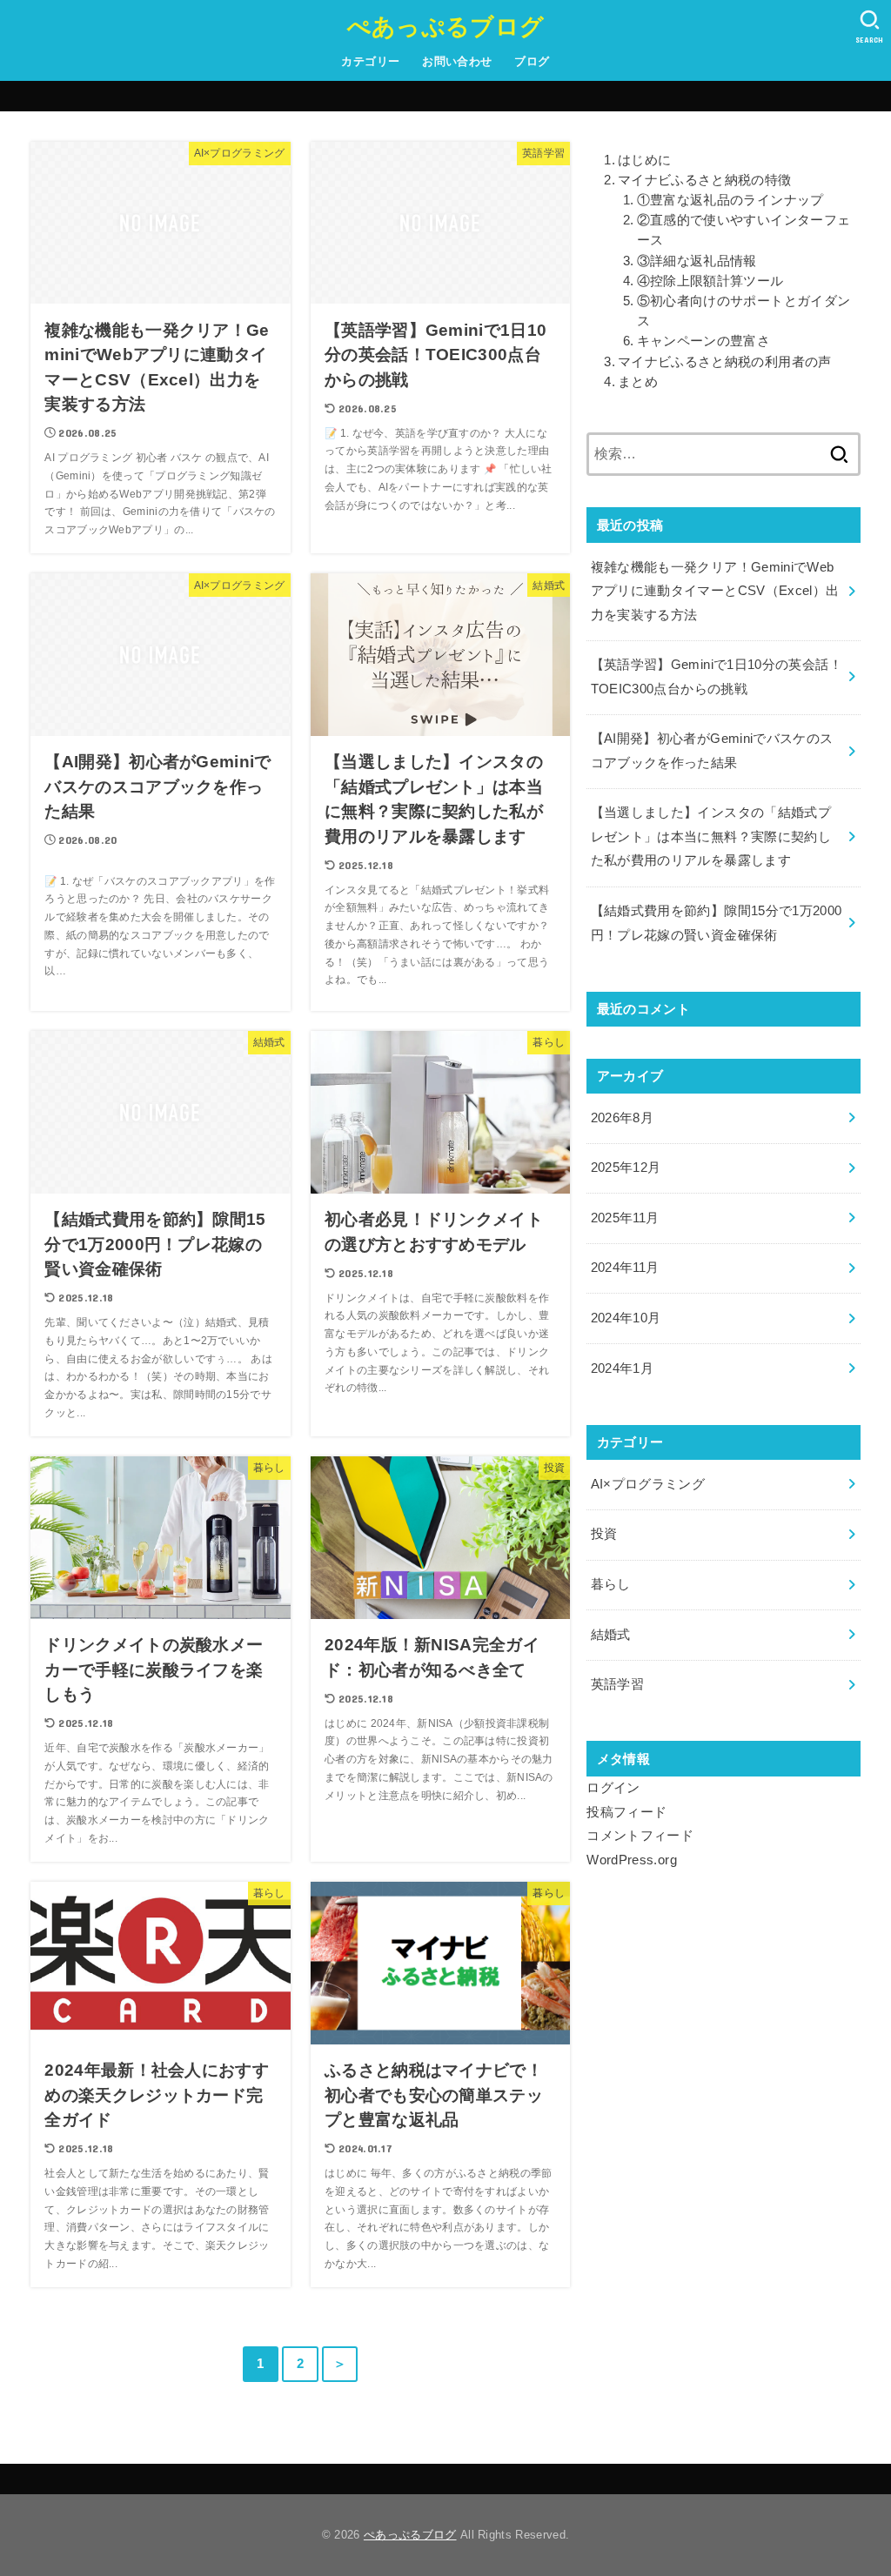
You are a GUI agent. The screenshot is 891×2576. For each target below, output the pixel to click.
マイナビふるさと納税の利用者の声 (724, 362)
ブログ (532, 61)
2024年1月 (623, 1368)
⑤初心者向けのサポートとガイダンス (744, 311)
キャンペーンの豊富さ (703, 341)
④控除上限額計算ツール (710, 281)
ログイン (613, 1788)
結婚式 (611, 1635)
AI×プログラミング (648, 1484)
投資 (604, 1534)
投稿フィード (626, 1812)
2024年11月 (625, 1268)
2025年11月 (625, 1218)
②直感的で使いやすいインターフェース (744, 230)
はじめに (644, 160)
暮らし (611, 1584)
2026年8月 (623, 1118)
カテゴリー (370, 61)
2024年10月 (626, 1318)
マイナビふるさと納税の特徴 (704, 180)
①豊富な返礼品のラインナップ (730, 200)
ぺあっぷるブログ (445, 26)
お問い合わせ (457, 61)
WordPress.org (632, 1860)
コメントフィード (640, 1836)
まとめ (638, 382)
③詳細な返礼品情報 (697, 261)
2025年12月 (626, 1168)
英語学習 (617, 1684)
